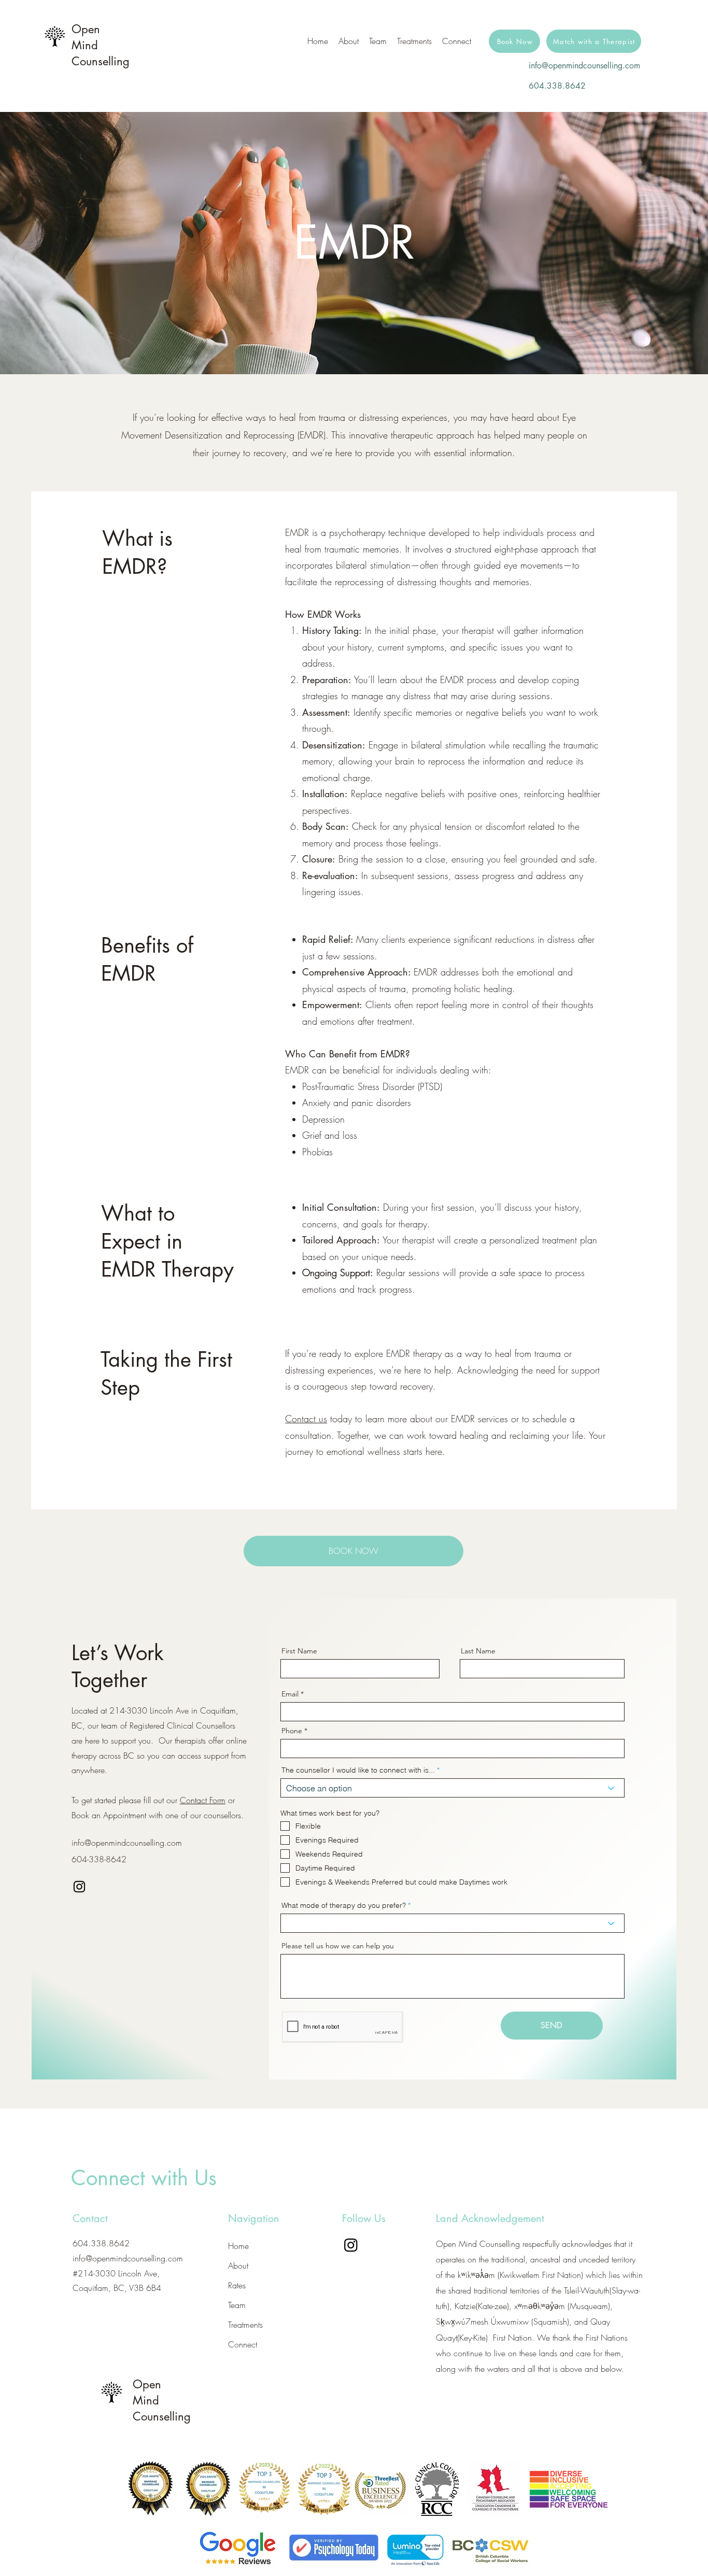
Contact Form (203, 1800)
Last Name (478, 1651)
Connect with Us (144, 2178)
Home (238, 2246)
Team (237, 2305)
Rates (237, 2285)
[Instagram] (79, 1887)
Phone (292, 1731)
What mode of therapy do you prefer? (344, 1905)
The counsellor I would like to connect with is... (358, 1770)
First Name (299, 1651)
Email (290, 1694)
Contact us (306, 1419)
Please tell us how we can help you (338, 1946)
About (238, 2266)
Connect (243, 2344)
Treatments (245, 2325)
